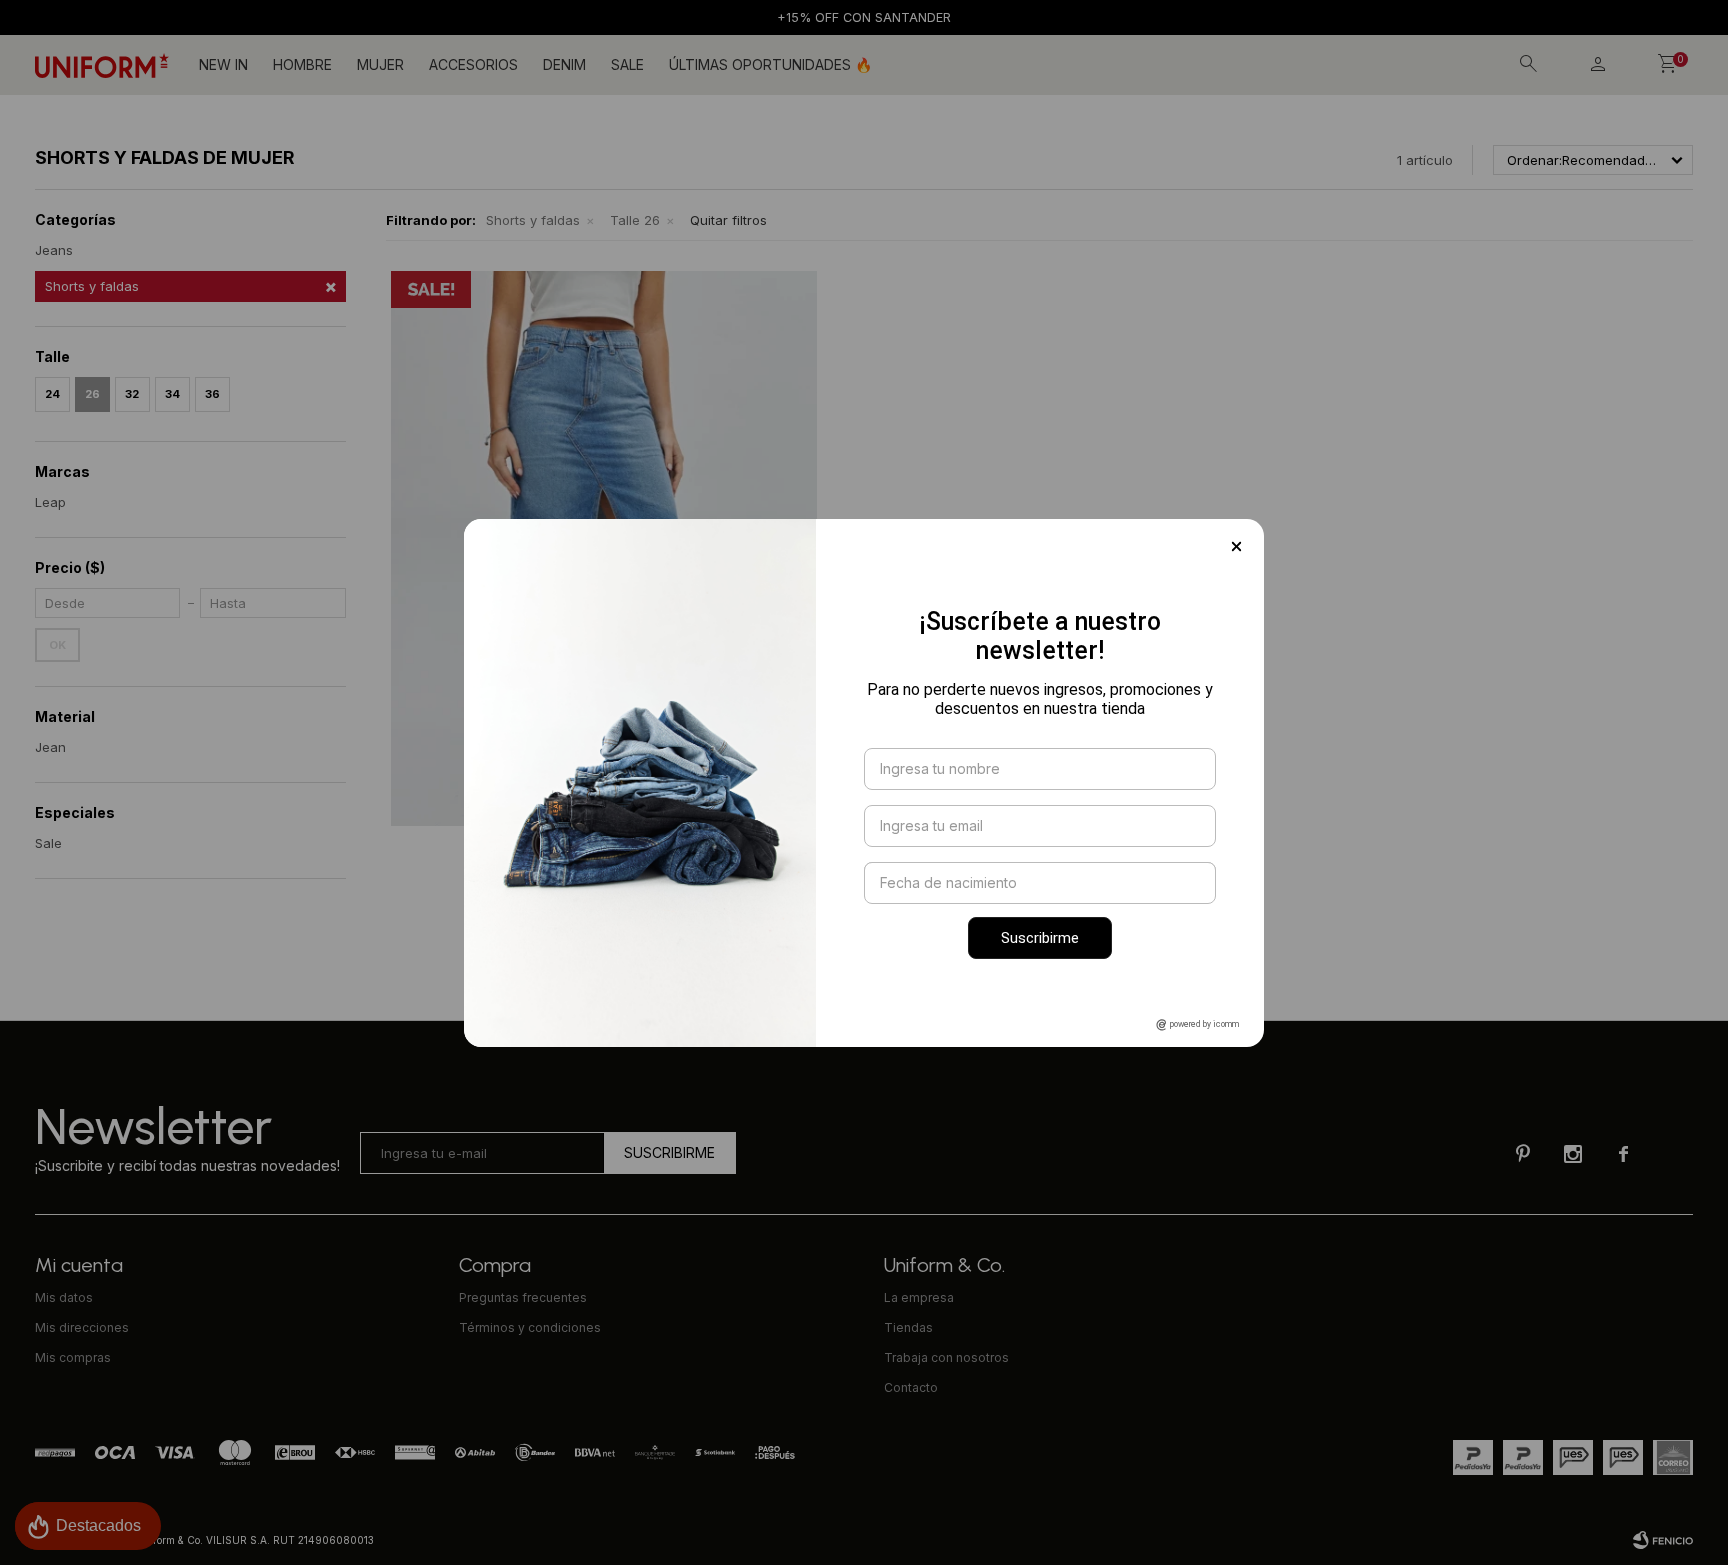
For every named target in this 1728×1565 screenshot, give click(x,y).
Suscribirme (1040, 938)
